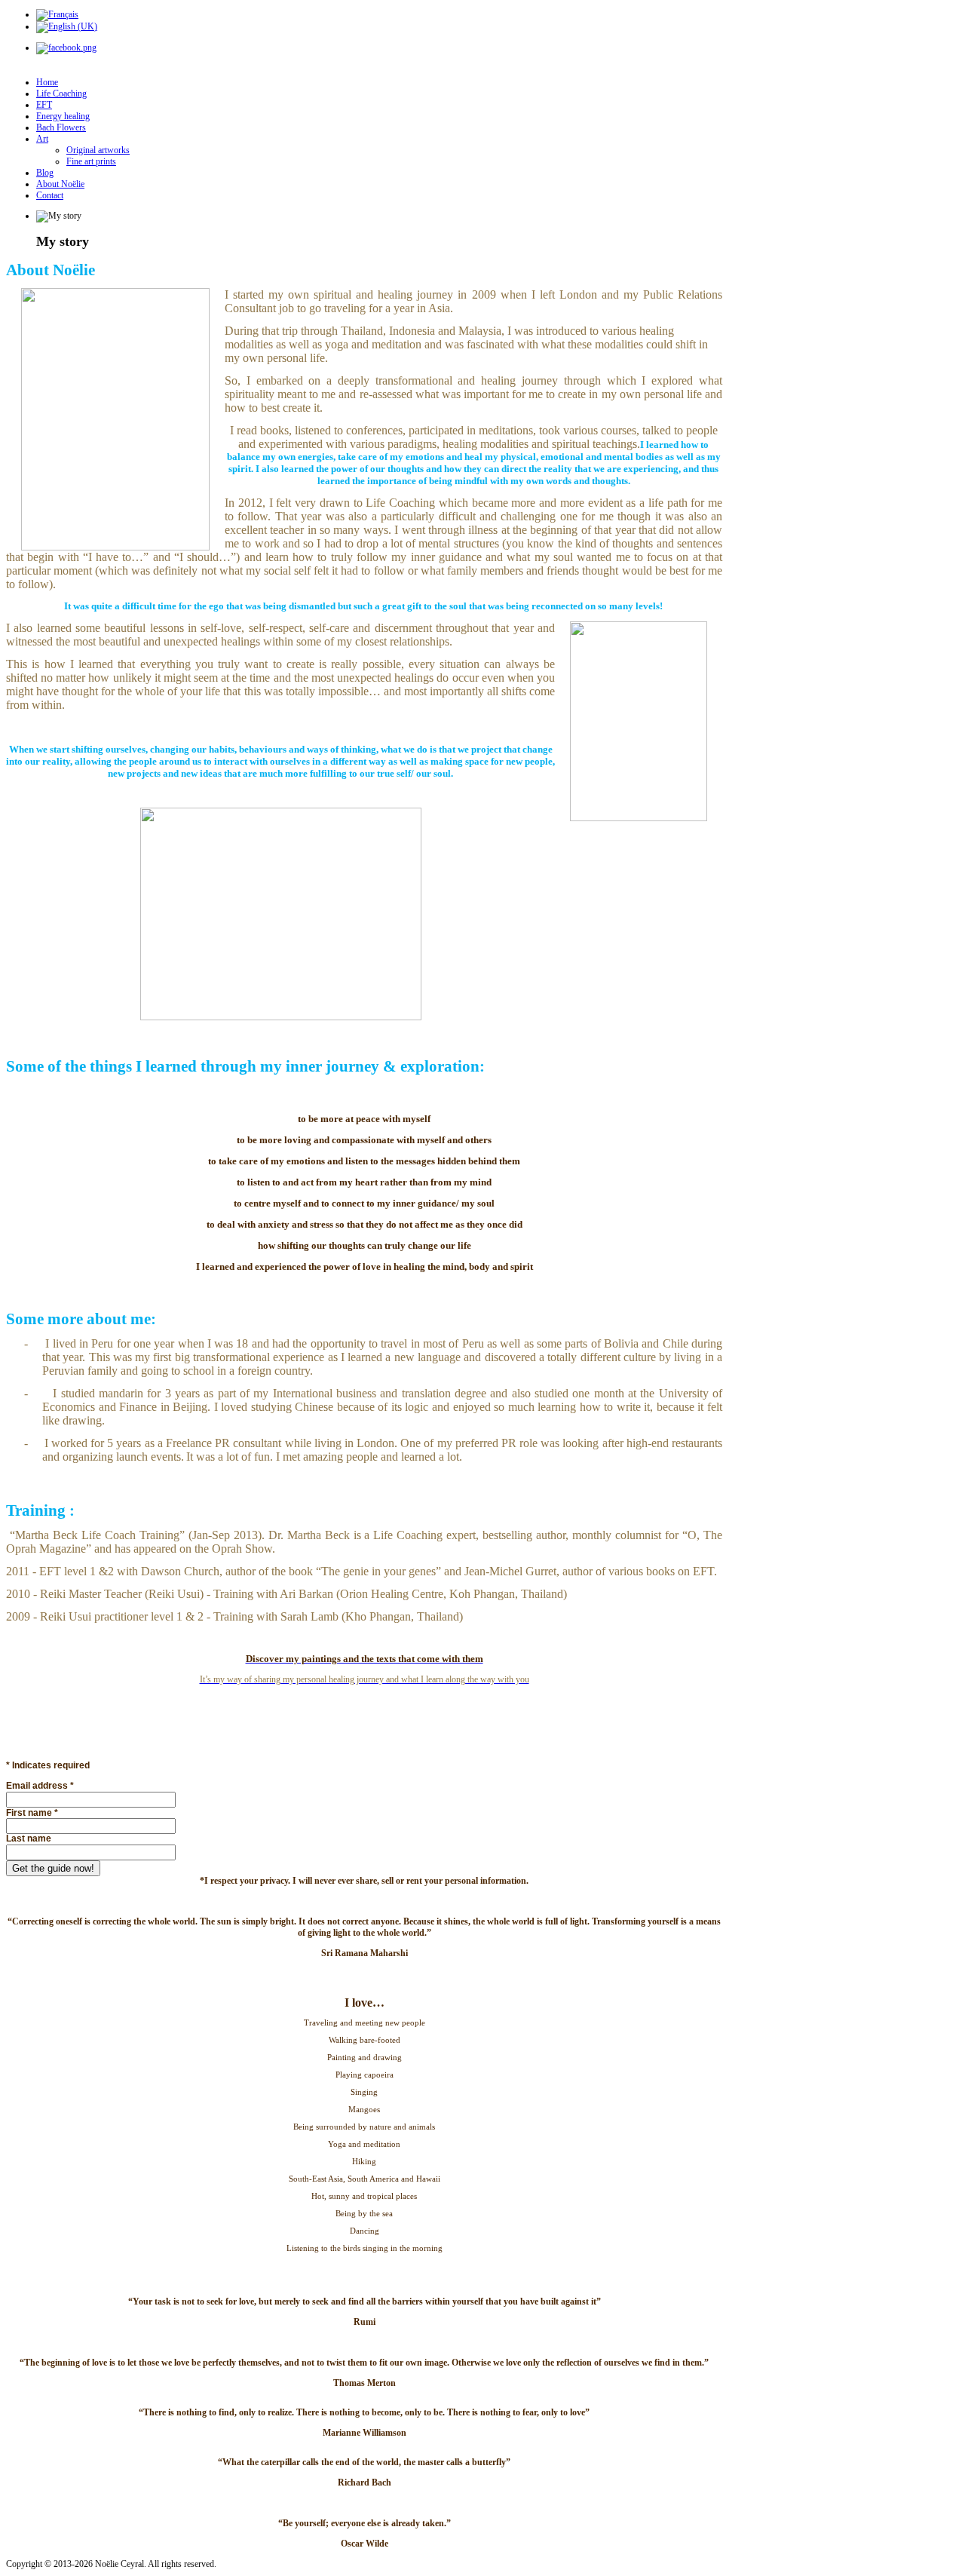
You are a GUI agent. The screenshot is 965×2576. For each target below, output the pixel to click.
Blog (45, 173)
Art (42, 139)
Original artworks (98, 150)
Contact (50, 195)
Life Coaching (61, 94)
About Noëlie (60, 184)
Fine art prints (91, 161)
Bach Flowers (61, 127)
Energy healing (63, 116)
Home (47, 82)
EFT (44, 105)
